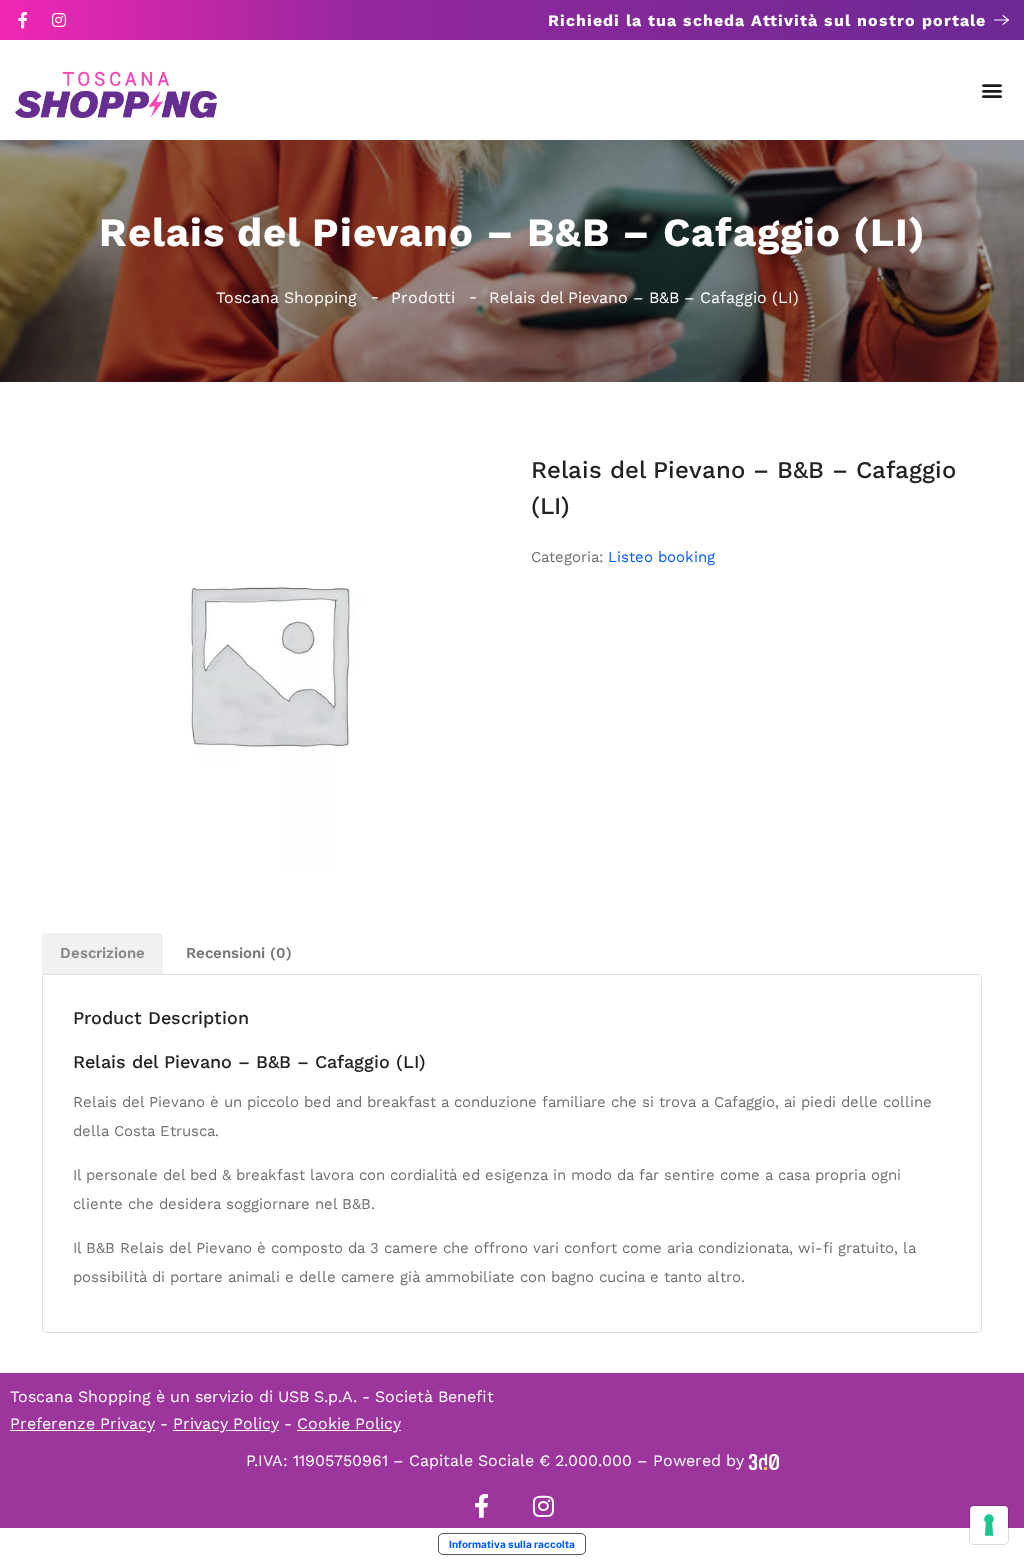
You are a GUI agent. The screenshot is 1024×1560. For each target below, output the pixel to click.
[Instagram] (59, 20)
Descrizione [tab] (102, 953)
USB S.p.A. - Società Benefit (386, 1396)
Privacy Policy (226, 1423)
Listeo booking (661, 557)
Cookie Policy (349, 1423)
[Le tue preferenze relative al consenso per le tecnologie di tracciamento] (989, 1525)
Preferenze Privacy (82, 1423)
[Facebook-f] (23, 20)
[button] (992, 90)
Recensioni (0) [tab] (239, 953)
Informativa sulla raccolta (512, 1544)
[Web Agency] (764, 1460)
